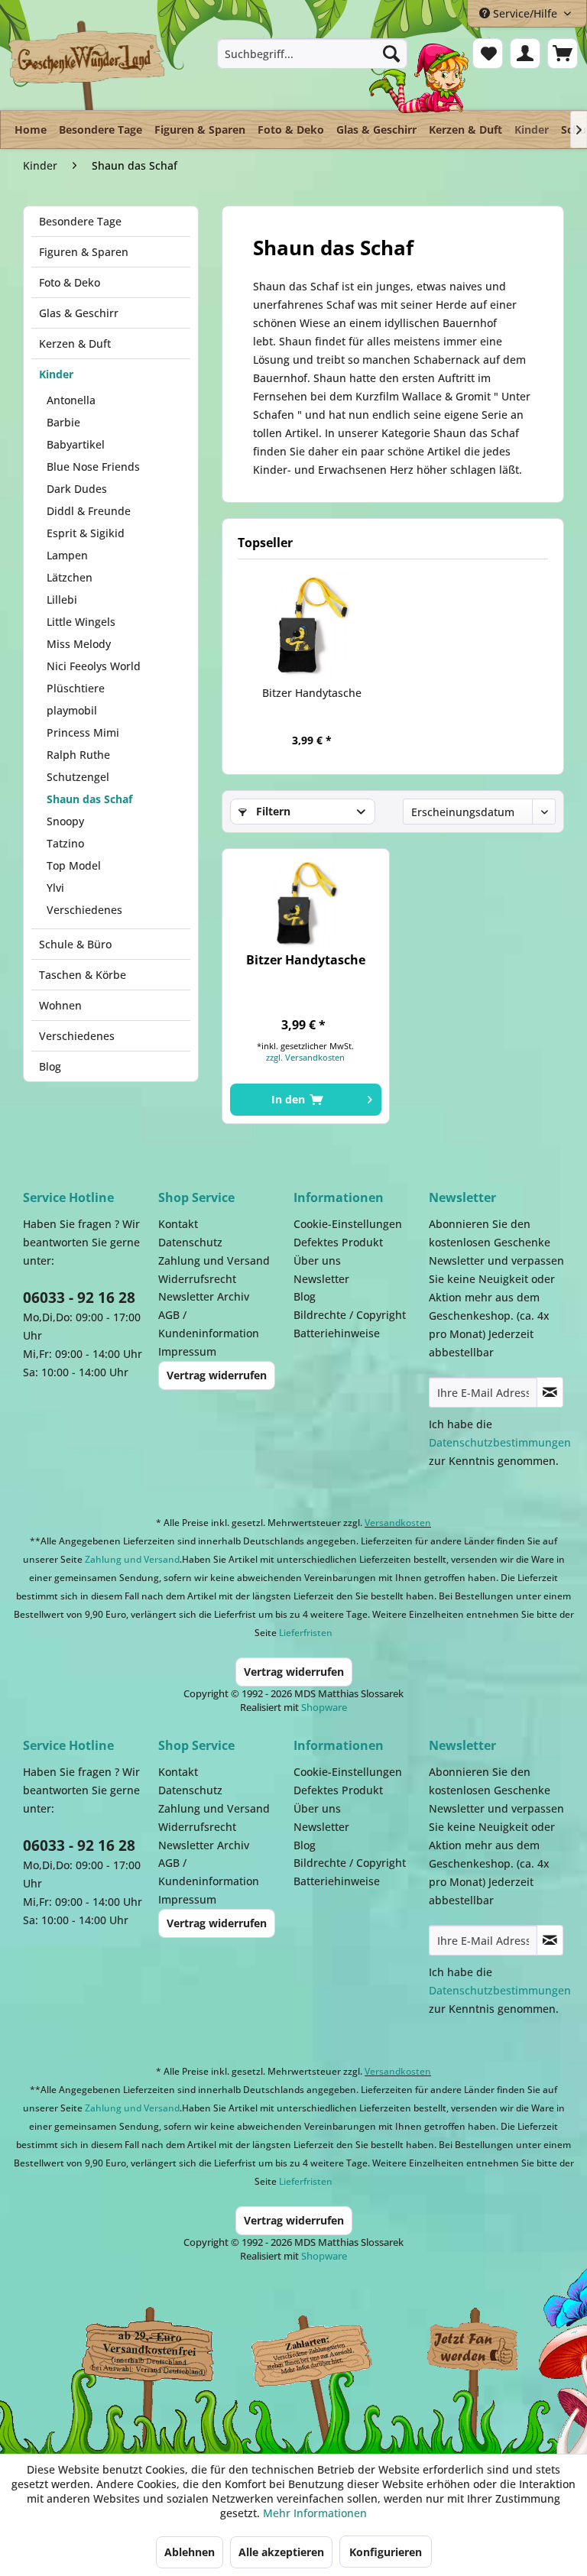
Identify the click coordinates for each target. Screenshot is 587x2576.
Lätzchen (70, 577)
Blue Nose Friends (93, 467)
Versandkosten (398, 1523)
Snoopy (65, 821)
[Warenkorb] (563, 53)
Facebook (474, 2351)
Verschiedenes (84, 910)
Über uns (317, 1260)
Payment (321, 2351)
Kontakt (178, 1224)
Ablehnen (190, 2552)
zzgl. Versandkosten (305, 1057)
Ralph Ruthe (78, 755)
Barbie (63, 422)
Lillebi (62, 599)
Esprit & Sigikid (86, 533)
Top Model (74, 865)
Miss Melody (79, 644)
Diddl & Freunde (89, 511)
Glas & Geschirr (79, 313)
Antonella (71, 400)
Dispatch (141, 2358)
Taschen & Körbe (83, 975)
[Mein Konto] (525, 53)
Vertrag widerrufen (217, 1375)
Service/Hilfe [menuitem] (525, 13)
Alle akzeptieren (281, 2552)
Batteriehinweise (337, 1333)
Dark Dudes (77, 489)
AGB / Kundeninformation (209, 1324)
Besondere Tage (80, 221)
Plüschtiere (76, 688)
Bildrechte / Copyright (350, 1315)
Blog (50, 1066)
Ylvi (55, 888)
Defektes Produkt (338, 1242)
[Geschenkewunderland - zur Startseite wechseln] (88, 65)
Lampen (67, 555)
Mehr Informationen (315, 2513)
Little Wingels (81, 622)
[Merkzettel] (488, 53)
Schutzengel (78, 777)
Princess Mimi (83, 732)
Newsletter (321, 1279)
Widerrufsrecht (197, 1279)
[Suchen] (391, 53)
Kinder (56, 374)
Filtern (272, 811)
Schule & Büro (75, 944)
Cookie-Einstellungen (348, 1224)
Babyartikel (76, 444)
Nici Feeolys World (94, 666)
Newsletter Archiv (204, 1296)
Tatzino (65, 843)
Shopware (324, 1707)
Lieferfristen (306, 1633)
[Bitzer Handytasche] (311, 624)
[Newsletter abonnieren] (550, 1392)
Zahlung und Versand (214, 1260)
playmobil (72, 710)
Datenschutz (190, 1242)
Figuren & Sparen (84, 252)
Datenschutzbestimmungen (500, 1442)
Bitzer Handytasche (312, 693)
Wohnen (60, 1005)
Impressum (187, 1351)
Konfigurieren (386, 2552)
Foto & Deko (70, 282)
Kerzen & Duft (75, 343)
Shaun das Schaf (89, 799)
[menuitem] (313, 53)
